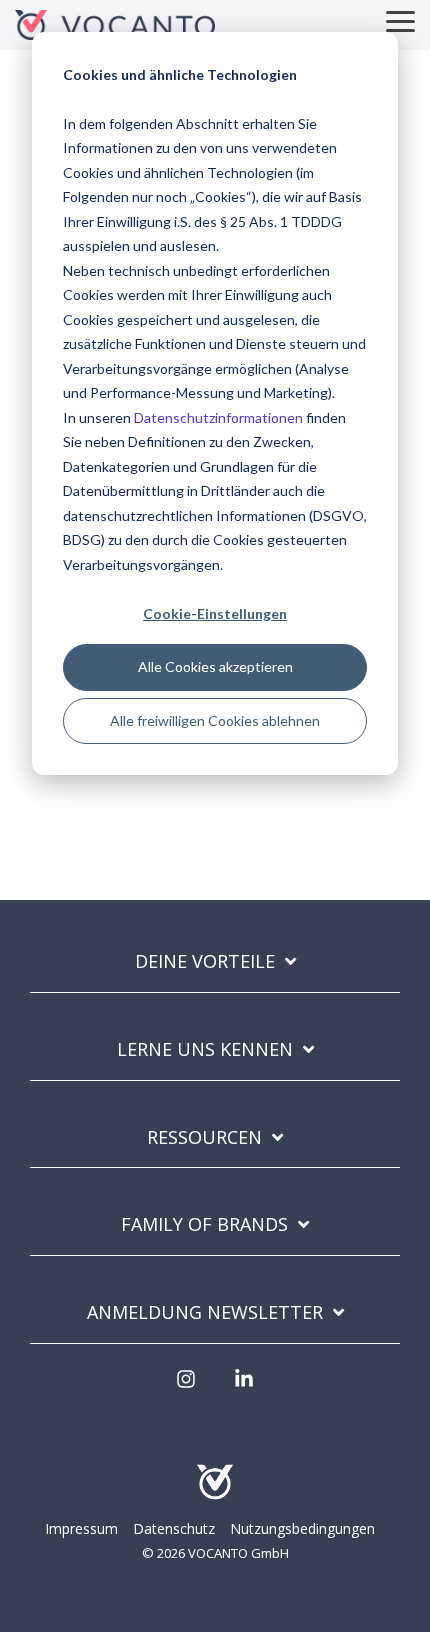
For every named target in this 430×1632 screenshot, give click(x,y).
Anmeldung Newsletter (205, 1312)
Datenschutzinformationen (218, 417)
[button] (400, 20)
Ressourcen (204, 1137)
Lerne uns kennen (205, 1049)
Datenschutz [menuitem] (174, 1528)
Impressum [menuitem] (81, 1528)
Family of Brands (204, 1224)
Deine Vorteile (205, 961)
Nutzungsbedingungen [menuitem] (302, 1528)
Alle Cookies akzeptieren (215, 666)
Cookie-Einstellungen (215, 613)
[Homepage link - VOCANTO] (215, 1496)
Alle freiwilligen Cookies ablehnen (215, 720)
